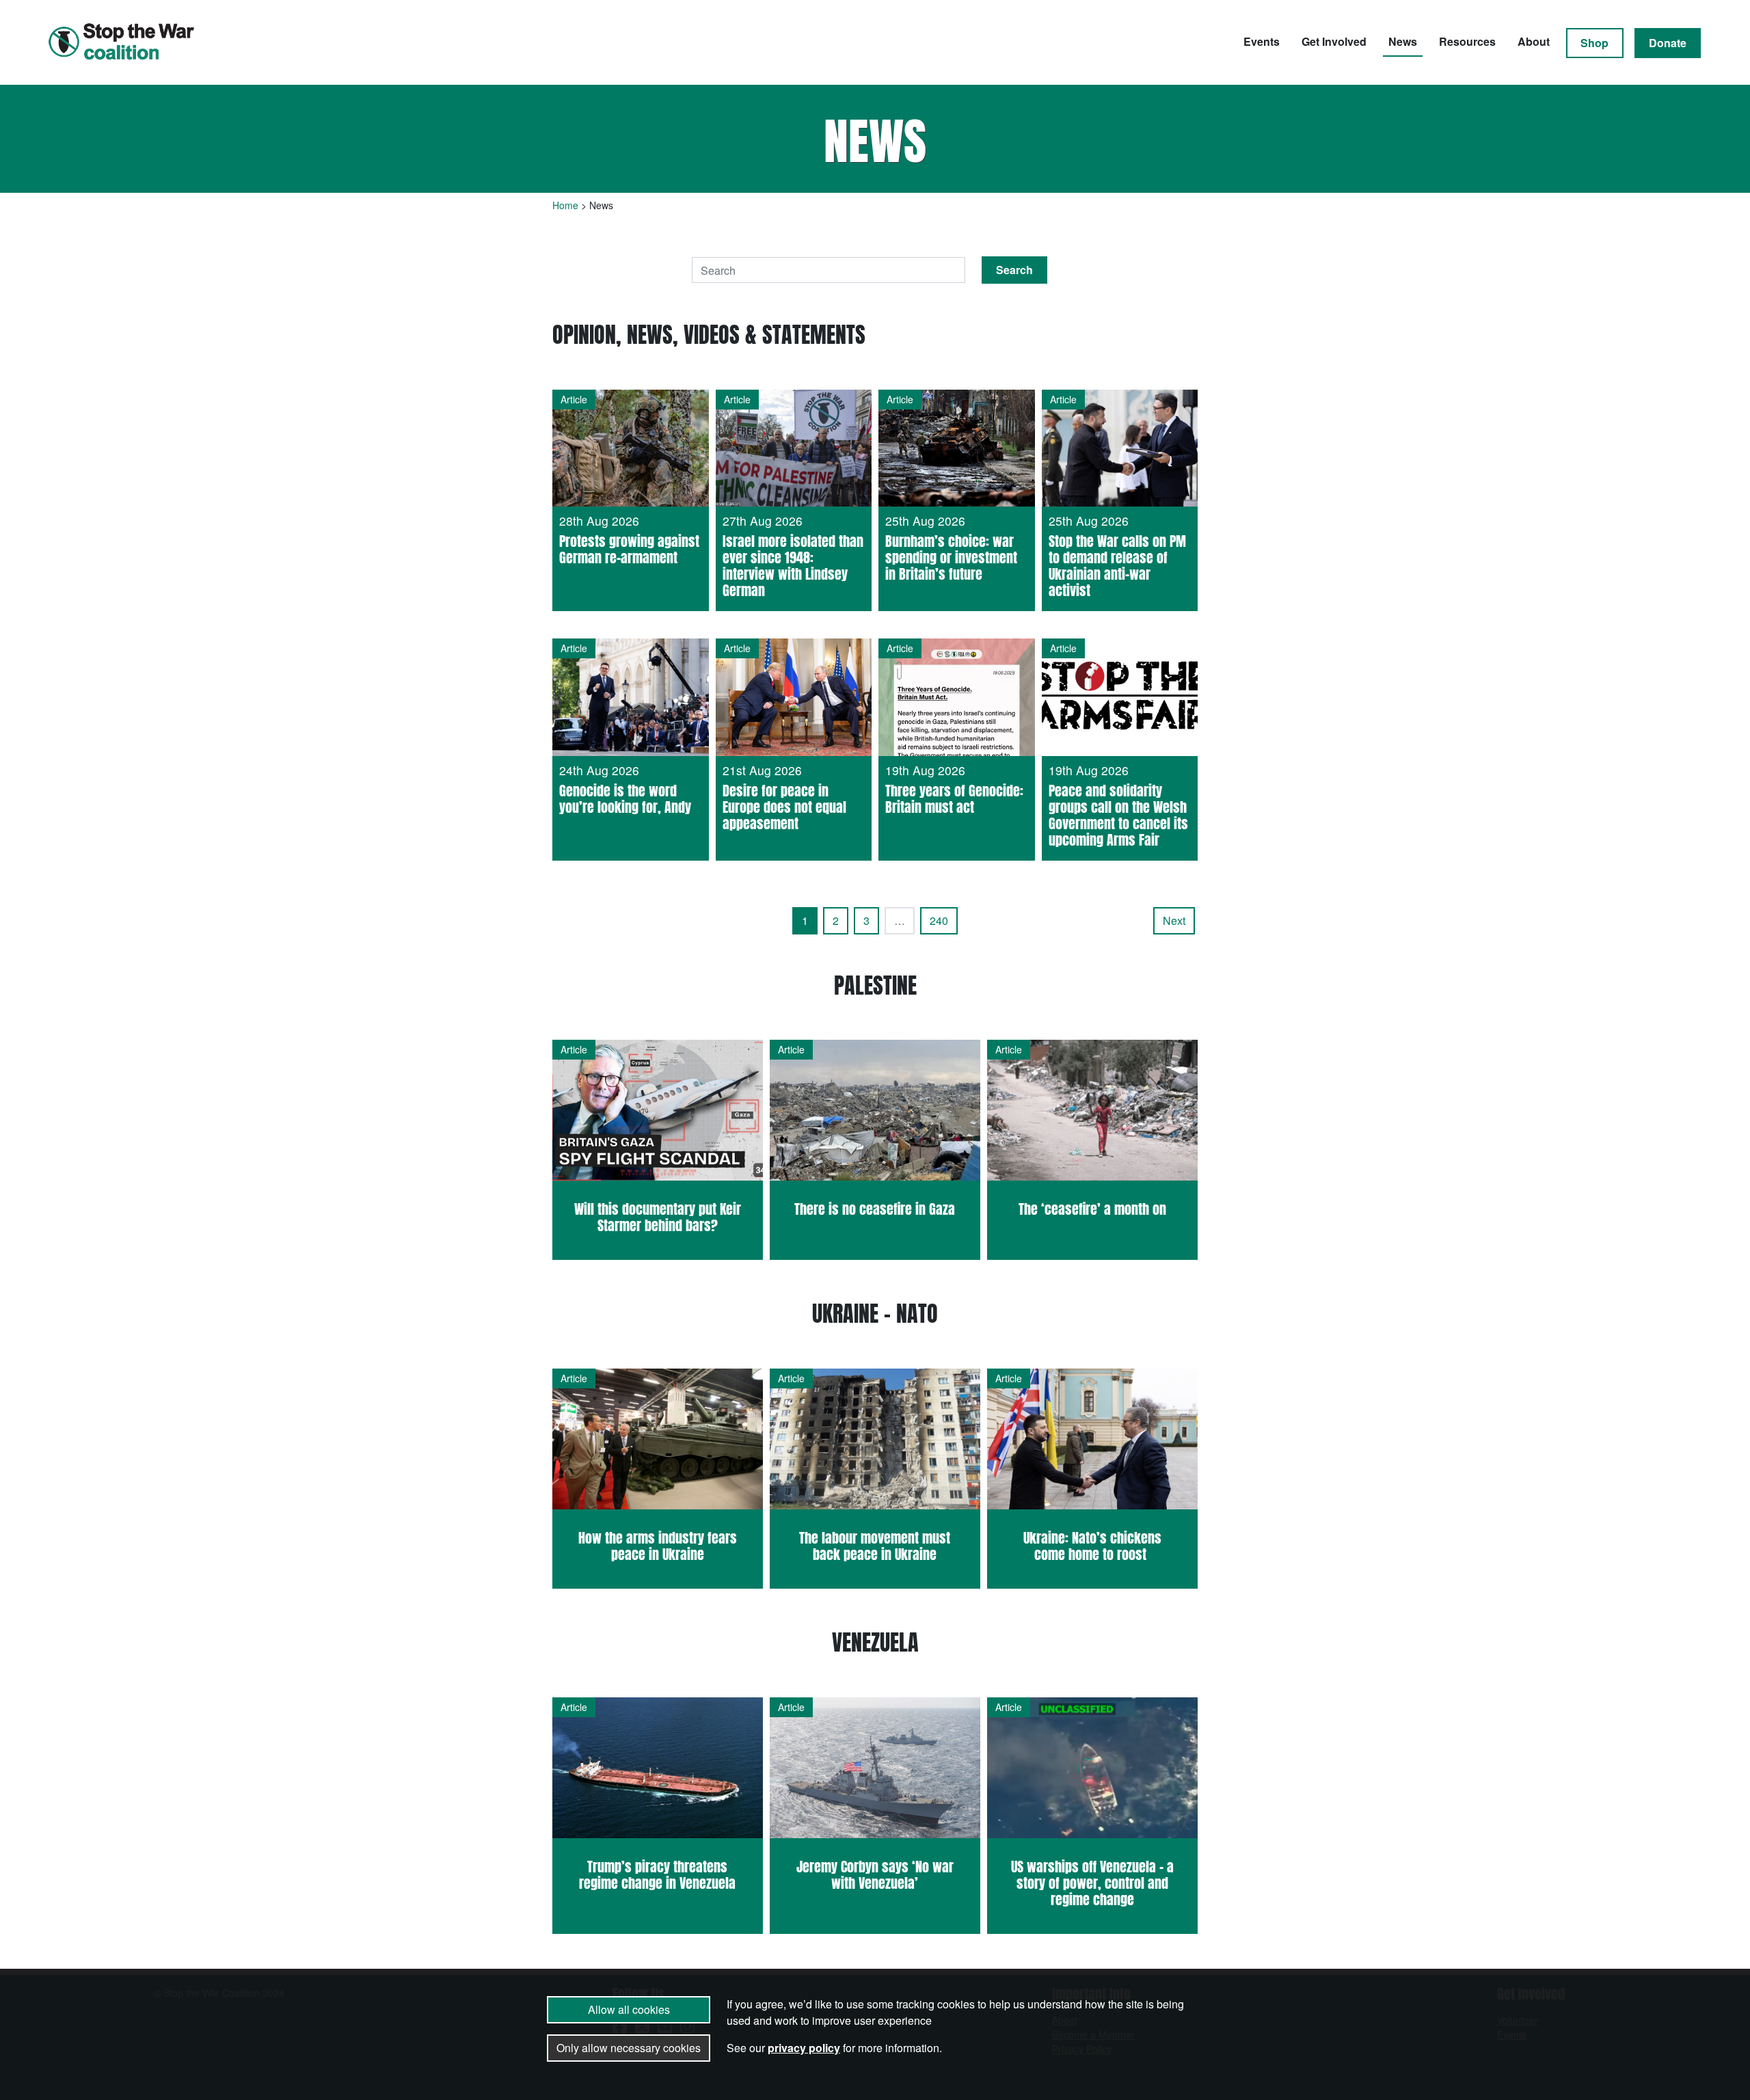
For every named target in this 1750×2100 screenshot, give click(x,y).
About (1534, 41)
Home (565, 205)
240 (939, 920)
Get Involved (1334, 41)
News (1403, 41)
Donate (1668, 43)
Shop (1594, 43)
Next (1174, 920)
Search (1014, 270)
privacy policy (804, 2048)
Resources (1467, 41)
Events (1262, 41)
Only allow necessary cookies (629, 2048)
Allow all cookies (629, 2009)
